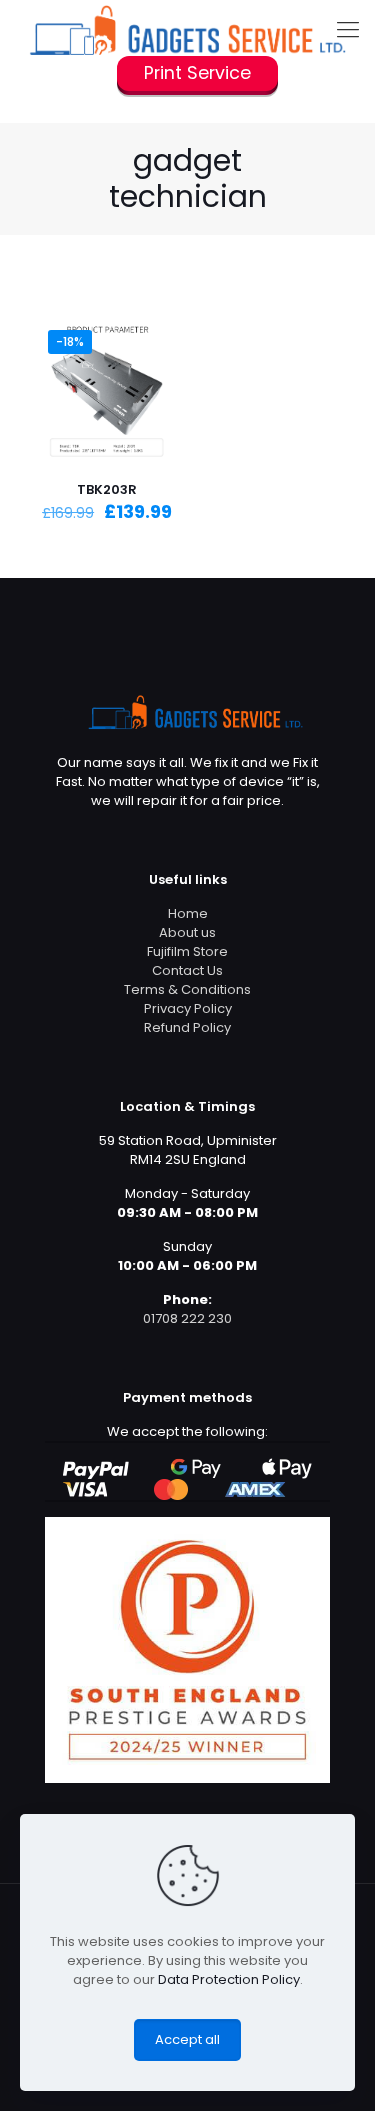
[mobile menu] (348, 30)
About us (187, 932)
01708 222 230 (187, 1318)
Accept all (187, 2039)
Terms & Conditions (187, 989)
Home (188, 913)
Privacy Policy (188, 1008)
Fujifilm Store (187, 951)
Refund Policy (187, 1027)
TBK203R (107, 489)
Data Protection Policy (229, 1979)
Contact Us (187, 970)
